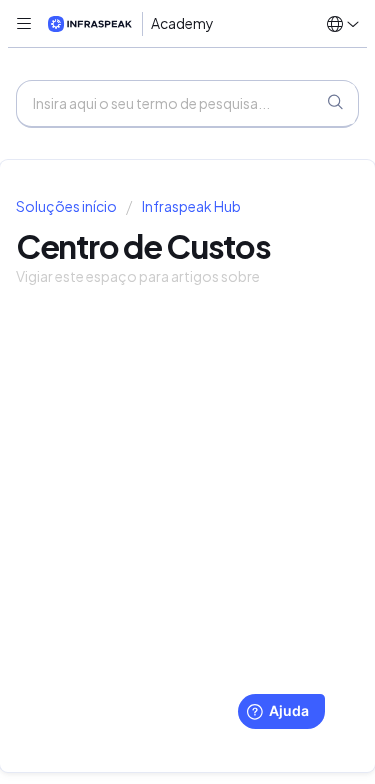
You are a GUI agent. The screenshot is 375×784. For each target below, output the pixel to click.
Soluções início (67, 206)
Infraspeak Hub (191, 206)
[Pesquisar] (335, 104)
